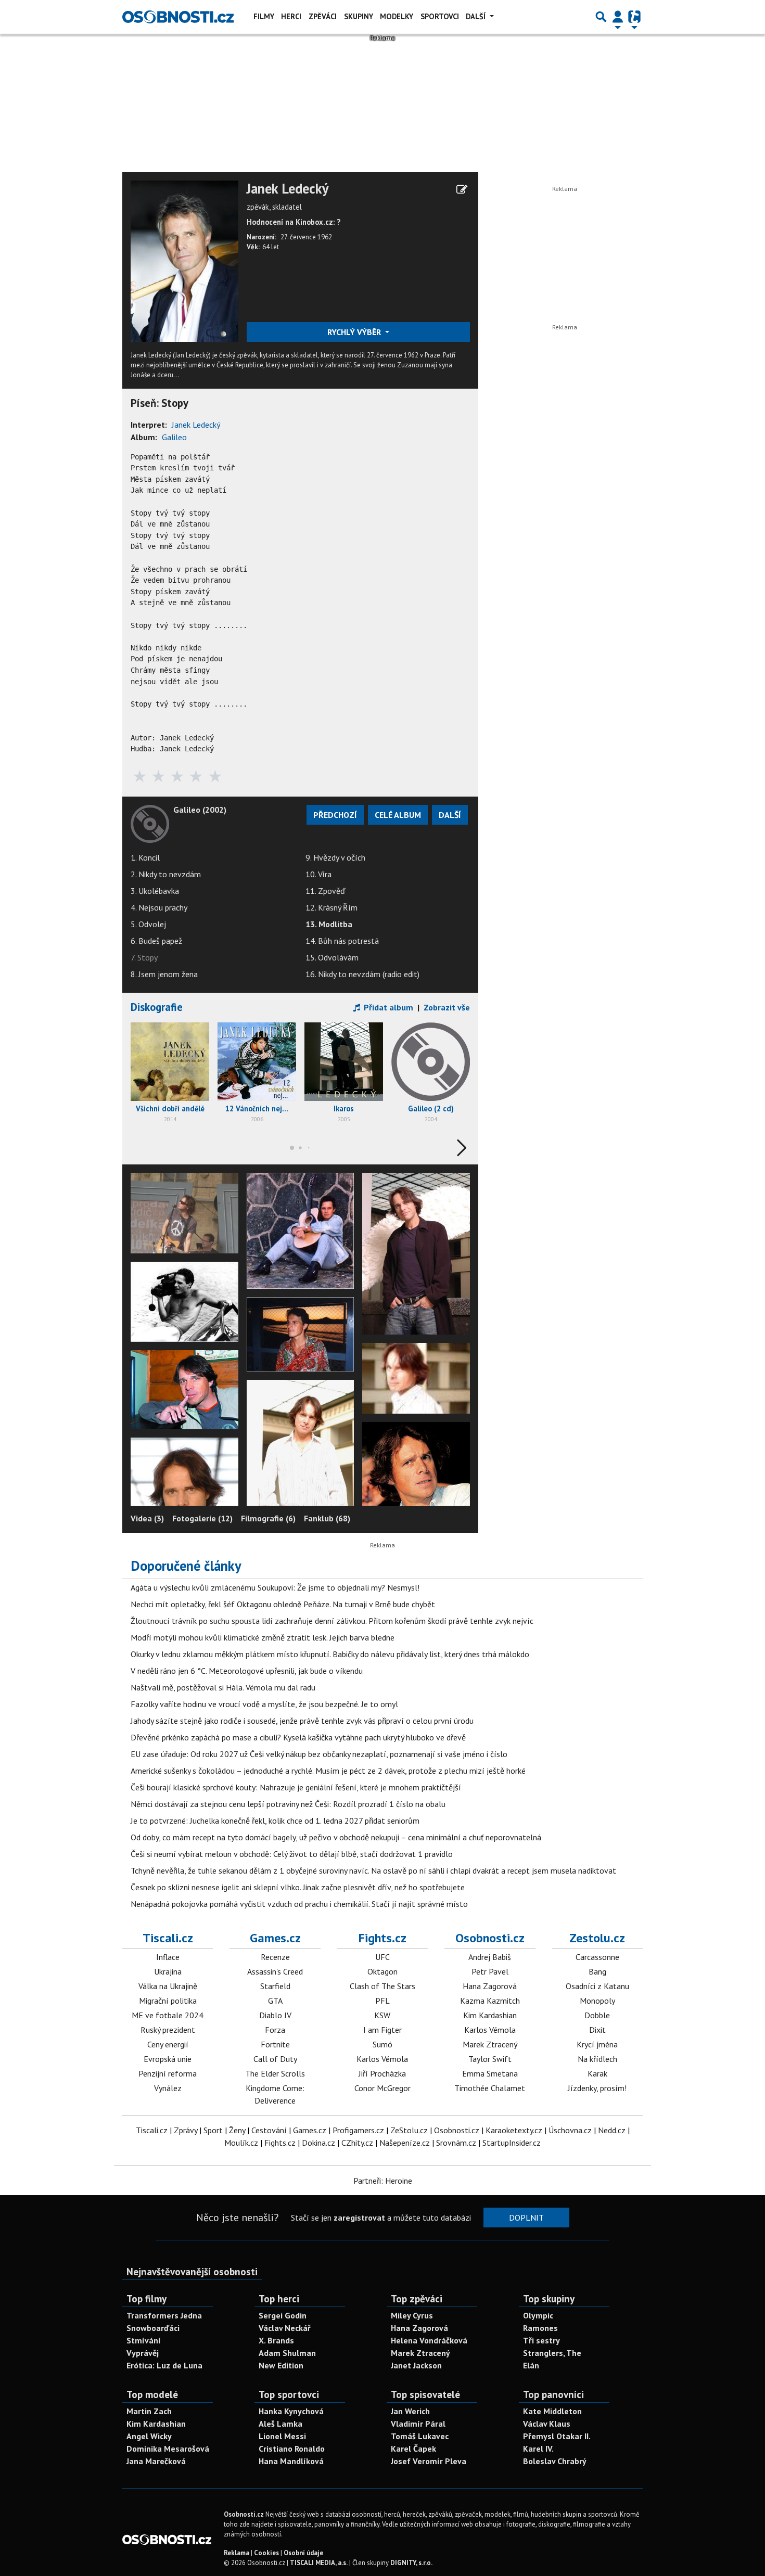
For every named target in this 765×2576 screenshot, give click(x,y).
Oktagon (382, 1971)
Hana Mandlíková (291, 2461)
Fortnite (275, 2044)
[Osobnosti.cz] (178, 17)
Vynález (168, 2088)
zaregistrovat (359, 2218)
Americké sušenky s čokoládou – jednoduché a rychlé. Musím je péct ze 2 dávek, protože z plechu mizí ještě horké (328, 1771)
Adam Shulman (287, 2353)
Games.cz (275, 1938)
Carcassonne (597, 1957)
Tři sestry (541, 2340)
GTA (275, 2001)
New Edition (281, 2365)
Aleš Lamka (280, 2424)
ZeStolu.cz (409, 2130)
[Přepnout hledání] (601, 17)
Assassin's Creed (275, 1971)
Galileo (174, 437)
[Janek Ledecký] (184, 260)
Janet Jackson (416, 2365)
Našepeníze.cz (405, 2143)
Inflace (168, 1957)
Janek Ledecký (288, 189)
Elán (531, 2365)
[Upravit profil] (462, 189)
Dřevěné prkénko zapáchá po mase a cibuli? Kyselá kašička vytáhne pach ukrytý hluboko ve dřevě (298, 1737)
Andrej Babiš (490, 1957)
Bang (597, 1971)
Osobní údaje (303, 2553)
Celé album (398, 815)
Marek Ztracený (490, 2044)
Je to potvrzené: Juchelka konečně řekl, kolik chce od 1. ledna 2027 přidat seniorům (275, 1821)
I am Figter (382, 2030)
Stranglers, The (552, 2353)
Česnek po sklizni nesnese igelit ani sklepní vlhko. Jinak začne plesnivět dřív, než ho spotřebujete (298, 1887)
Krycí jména (597, 2044)
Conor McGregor (382, 2088)
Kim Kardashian (490, 2015)
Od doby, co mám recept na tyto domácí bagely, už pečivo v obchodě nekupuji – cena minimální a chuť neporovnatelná (336, 1837)
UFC (382, 1957)
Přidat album (387, 1007)
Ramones (540, 2328)
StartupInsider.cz (512, 2143)
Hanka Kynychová (291, 2411)
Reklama (237, 2553)
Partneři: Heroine (383, 2181)
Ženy (237, 2130)
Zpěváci (323, 16)
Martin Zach (149, 2411)
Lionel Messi (282, 2436)
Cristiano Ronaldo (292, 2449)
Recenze (275, 1957)
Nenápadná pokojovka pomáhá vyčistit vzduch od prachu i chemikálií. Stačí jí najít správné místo (299, 1904)
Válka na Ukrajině (168, 1986)
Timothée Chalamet (490, 2088)
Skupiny (359, 16)
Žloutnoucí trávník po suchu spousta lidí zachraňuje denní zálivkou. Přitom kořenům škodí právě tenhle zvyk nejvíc (332, 1621)
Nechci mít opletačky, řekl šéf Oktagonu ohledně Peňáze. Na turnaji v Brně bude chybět (283, 1604)
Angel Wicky (149, 2436)
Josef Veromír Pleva (429, 2461)
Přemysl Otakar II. (557, 2436)
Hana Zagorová (490, 1986)
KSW (382, 2015)
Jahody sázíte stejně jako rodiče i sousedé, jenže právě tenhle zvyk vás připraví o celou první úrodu (302, 1721)
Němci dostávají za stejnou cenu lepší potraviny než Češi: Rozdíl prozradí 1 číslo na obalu (288, 1804)
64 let (271, 247)
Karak (597, 2073)
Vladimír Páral (418, 2424)
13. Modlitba (329, 924)
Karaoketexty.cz (514, 2130)
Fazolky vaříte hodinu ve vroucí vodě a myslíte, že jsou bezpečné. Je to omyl (264, 1704)
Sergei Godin (283, 2315)
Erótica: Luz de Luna (164, 2365)
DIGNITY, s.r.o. (411, 2563)
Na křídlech (597, 2059)
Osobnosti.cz (490, 1938)
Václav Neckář (285, 2328)
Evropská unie (168, 2059)
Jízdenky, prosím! (597, 2088)
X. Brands (276, 2340)
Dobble (597, 2015)
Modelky (397, 16)
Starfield (275, 1986)
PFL (382, 2001)
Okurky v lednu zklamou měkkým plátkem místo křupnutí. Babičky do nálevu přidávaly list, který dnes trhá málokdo (330, 1654)
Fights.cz (382, 1938)
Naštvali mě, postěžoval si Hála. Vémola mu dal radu (223, 1687)
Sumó (382, 2044)
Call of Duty (275, 2059)
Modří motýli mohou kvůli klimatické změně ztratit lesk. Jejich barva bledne (263, 1637)
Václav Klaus (547, 2424)
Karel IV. (538, 2449)
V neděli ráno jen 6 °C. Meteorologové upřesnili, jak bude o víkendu (247, 1671)
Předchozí (335, 815)
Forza (275, 2030)
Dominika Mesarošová (168, 2449)
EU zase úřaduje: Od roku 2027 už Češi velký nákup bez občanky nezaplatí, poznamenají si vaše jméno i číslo (319, 1754)
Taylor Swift (490, 2059)
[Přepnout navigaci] (618, 17)
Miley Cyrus (412, 2315)
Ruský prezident (168, 2030)
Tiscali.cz (168, 1938)
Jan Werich (410, 2411)
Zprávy (186, 2130)
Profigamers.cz (358, 2130)
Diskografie (157, 1007)
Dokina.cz (318, 2143)
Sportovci (440, 16)
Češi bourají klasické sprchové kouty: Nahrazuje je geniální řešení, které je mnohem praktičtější (296, 1787)
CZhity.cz (357, 2143)
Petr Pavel (490, 1971)
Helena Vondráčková (429, 2340)
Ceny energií (168, 2044)
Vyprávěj (143, 2353)
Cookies (266, 2553)
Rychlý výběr (355, 332)
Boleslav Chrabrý (555, 2461)
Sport (213, 2130)
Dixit (597, 2030)
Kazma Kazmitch (490, 2001)
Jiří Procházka (382, 2073)
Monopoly (597, 2001)
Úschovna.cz (570, 2130)
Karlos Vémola (382, 2059)
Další (477, 16)
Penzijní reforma (168, 2073)
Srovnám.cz (456, 2143)
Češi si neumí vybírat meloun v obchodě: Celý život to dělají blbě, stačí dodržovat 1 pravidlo (292, 1854)
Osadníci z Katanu (597, 1986)
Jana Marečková (156, 2461)
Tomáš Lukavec (420, 2436)
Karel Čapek (413, 2449)
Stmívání (144, 2340)
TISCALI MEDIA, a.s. (319, 2563)
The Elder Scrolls (275, 2073)
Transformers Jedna (164, 2315)
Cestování (269, 2130)
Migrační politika (168, 2001)
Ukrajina (168, 1971)
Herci (291, 16)
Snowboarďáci (153, 2328)
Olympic (538, 2315)
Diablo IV (275, 2015)
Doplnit (526, 2218)
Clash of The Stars (382, 1986)
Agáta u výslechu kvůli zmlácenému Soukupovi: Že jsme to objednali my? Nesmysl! (275, 1587)
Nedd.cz (612, 2130)
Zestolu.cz (597, 1938)
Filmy (264, 16)
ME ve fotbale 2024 (168, 2015)
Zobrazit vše (447, 1007)
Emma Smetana (490, 2073)
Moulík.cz (241, 2143)
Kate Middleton (552, 2411)
